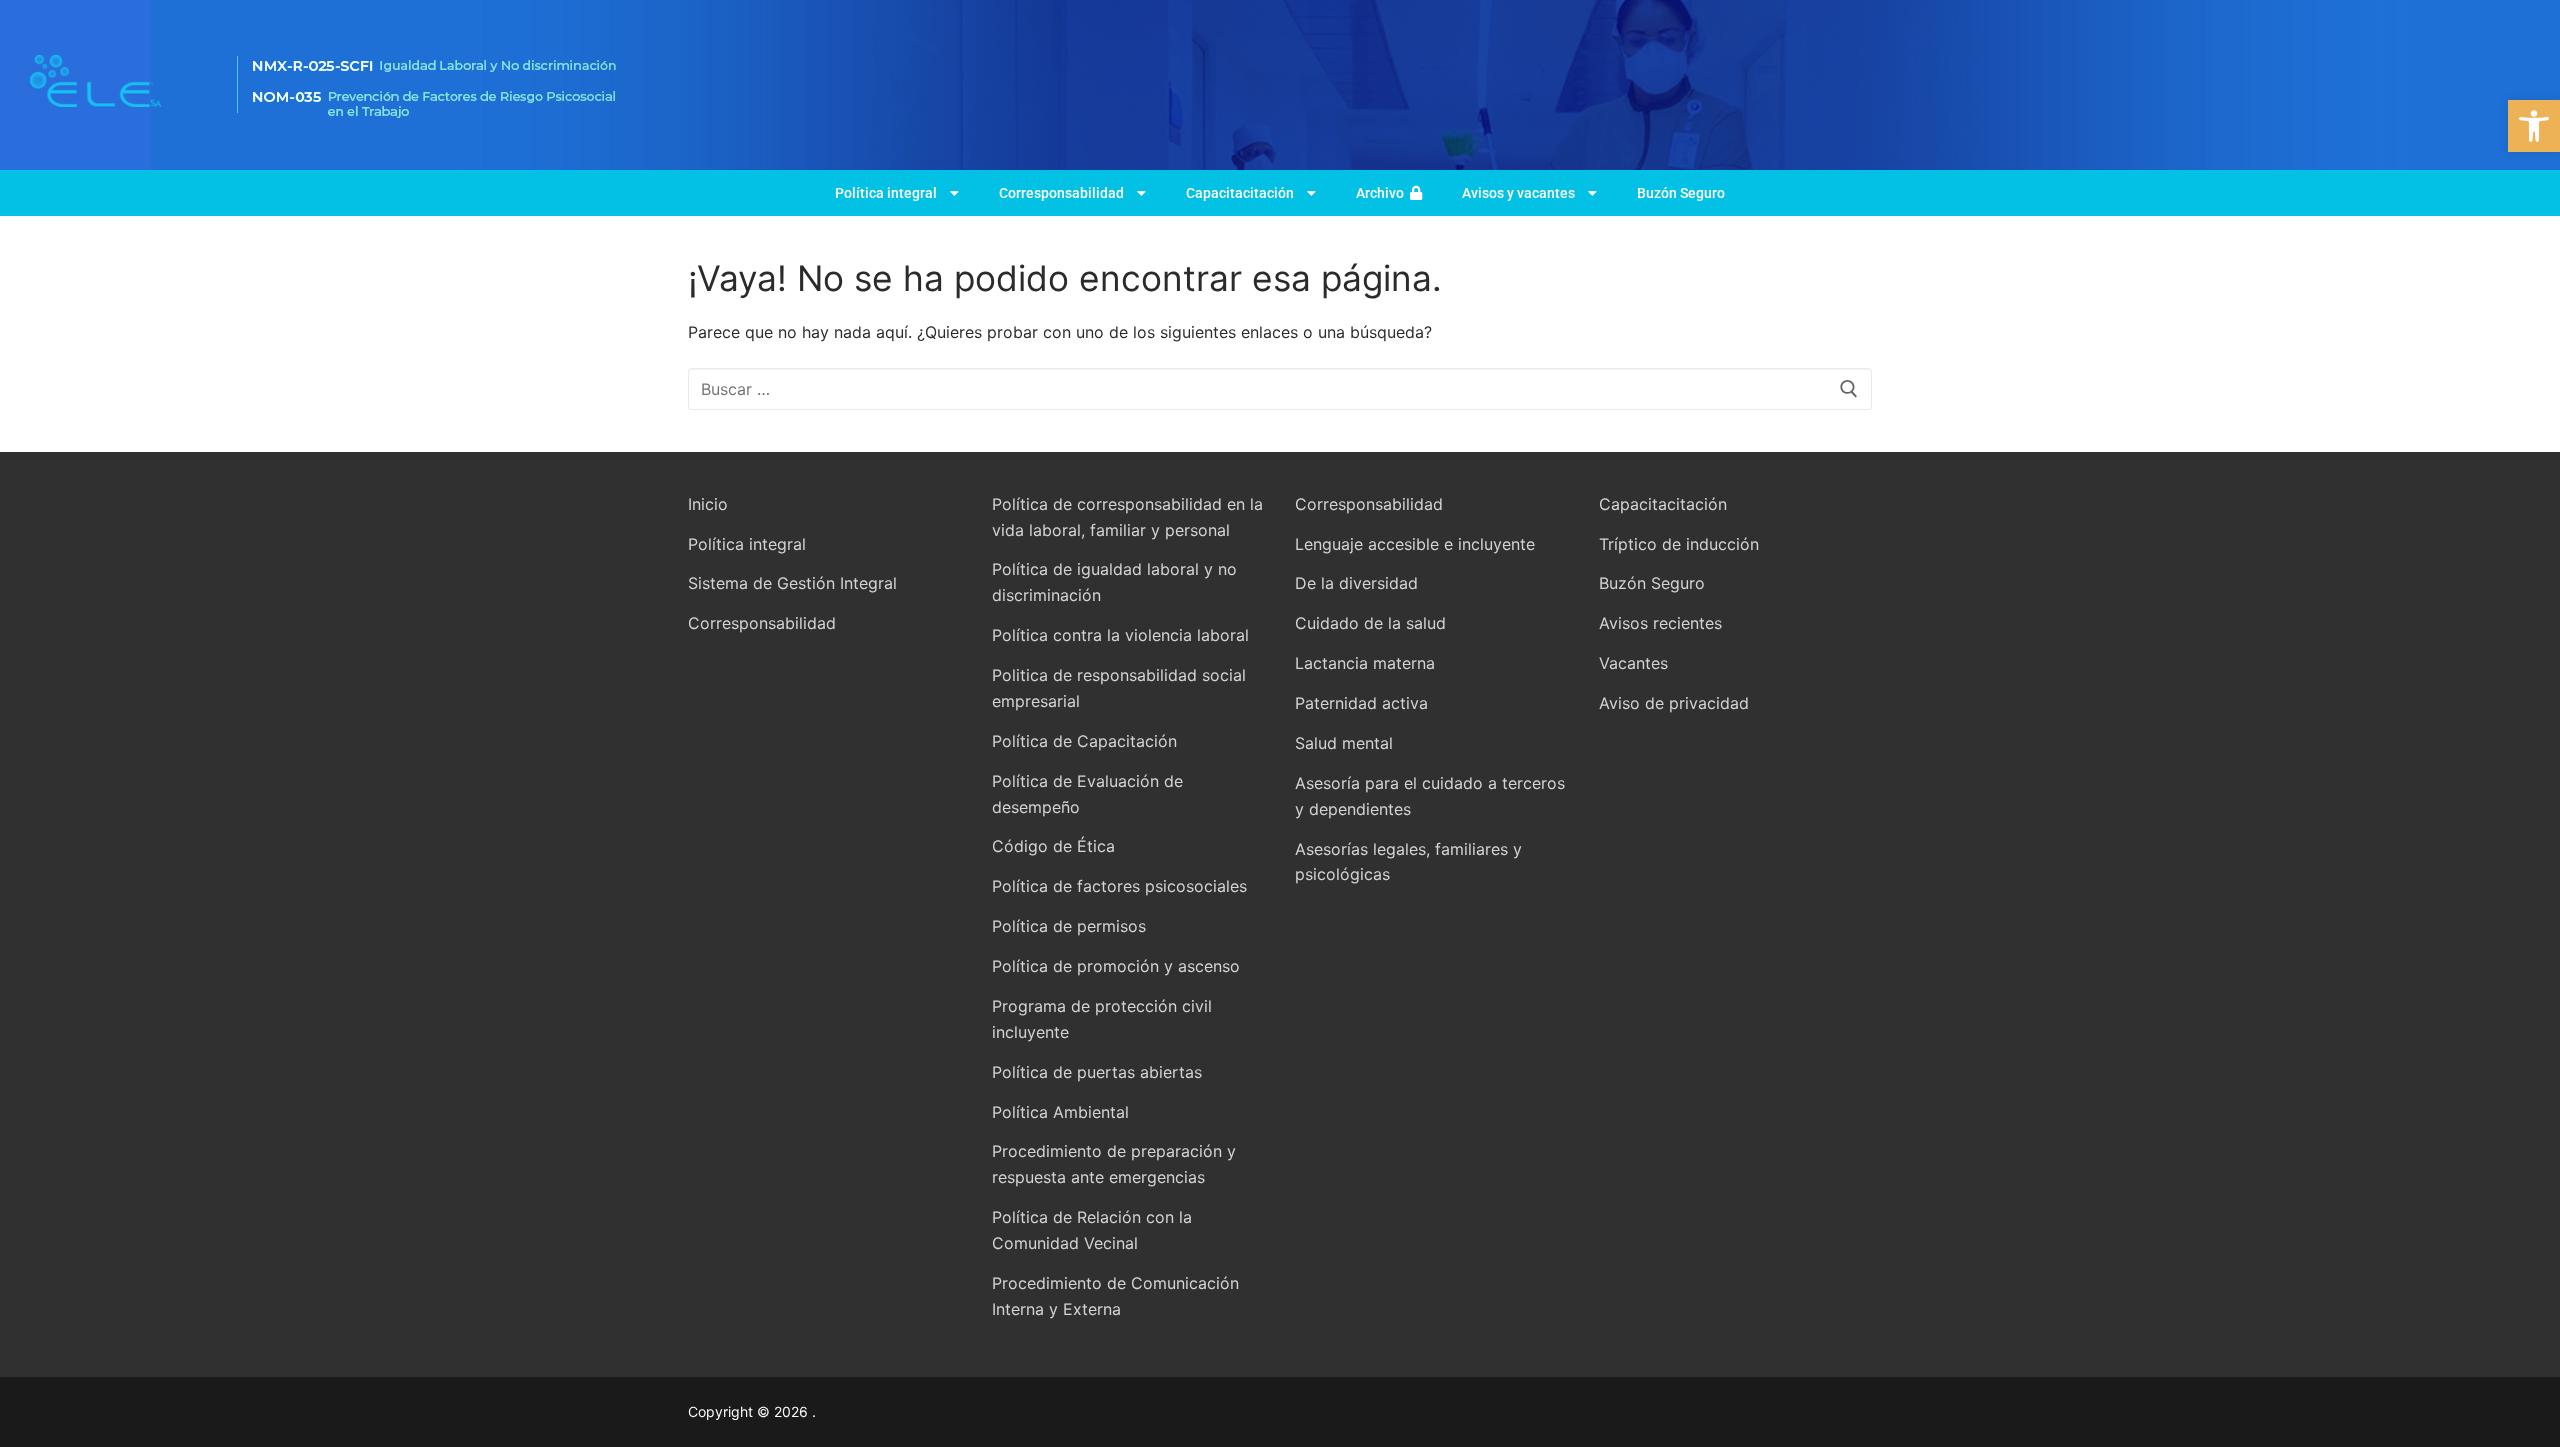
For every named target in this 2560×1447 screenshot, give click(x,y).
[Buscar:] (1280, 389)
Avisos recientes (1660, 623)
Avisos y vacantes (1518, 193)
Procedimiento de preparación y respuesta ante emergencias (1114, 1164)
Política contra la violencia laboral (1120, 635)
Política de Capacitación (1084, 741)
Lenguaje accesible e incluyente (1415, 544)
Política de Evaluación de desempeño (1087, 794)
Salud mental (1344, 743)
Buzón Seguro (1681, 193)
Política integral (886, 193)
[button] (2534, 126)
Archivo (1383, 193)
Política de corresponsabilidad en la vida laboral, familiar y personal (1127, 517)
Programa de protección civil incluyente (1102, 1019)
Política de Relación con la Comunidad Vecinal (1092, 1230)
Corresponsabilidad (1061, 193)
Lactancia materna (1365, 663)
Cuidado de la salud (1370, 623)
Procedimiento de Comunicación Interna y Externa (1115, 1296)
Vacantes (1633, 663)
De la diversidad (1356, 583)
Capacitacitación (1240, 193)
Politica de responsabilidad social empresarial (1119, 688)
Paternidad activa (1361, 703)
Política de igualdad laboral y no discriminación (1114, 582)
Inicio (708, 504)
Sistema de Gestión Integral (792, 583)
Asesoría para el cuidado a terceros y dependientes (1430, 796)
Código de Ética (1053, 846)
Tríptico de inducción (1679, 544)
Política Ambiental (1060, 1112)
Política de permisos (1069, 926)
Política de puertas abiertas (1097, 1072)
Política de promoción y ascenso (1116, 966)
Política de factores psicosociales (1119, 886)
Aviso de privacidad (1674, 703)
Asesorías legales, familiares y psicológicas (1408, 862)
